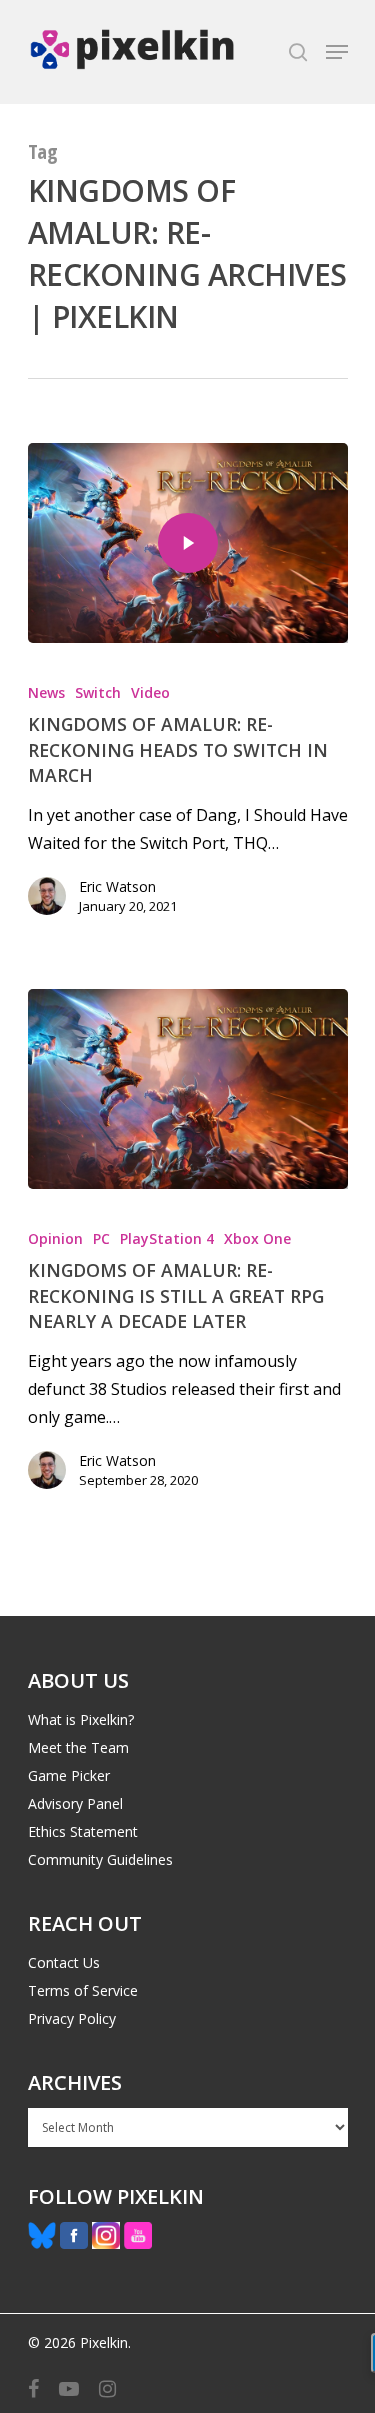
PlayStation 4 (167, 1238)
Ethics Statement (83, 1831)
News (46, 692)
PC (101, 1238)
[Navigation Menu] (337, 52)
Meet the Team (78, 1747)
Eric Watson (117, 886)
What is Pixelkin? (81, 1719)
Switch (98, 692)
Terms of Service (83, 1990)
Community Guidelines (100, 1859)
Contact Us (64, 1962)
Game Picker (69, 1775)
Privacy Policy (72, 2018)
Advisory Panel (75, 1803)
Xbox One (257, 1238)
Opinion (55, 1238)
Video (150, 692)
